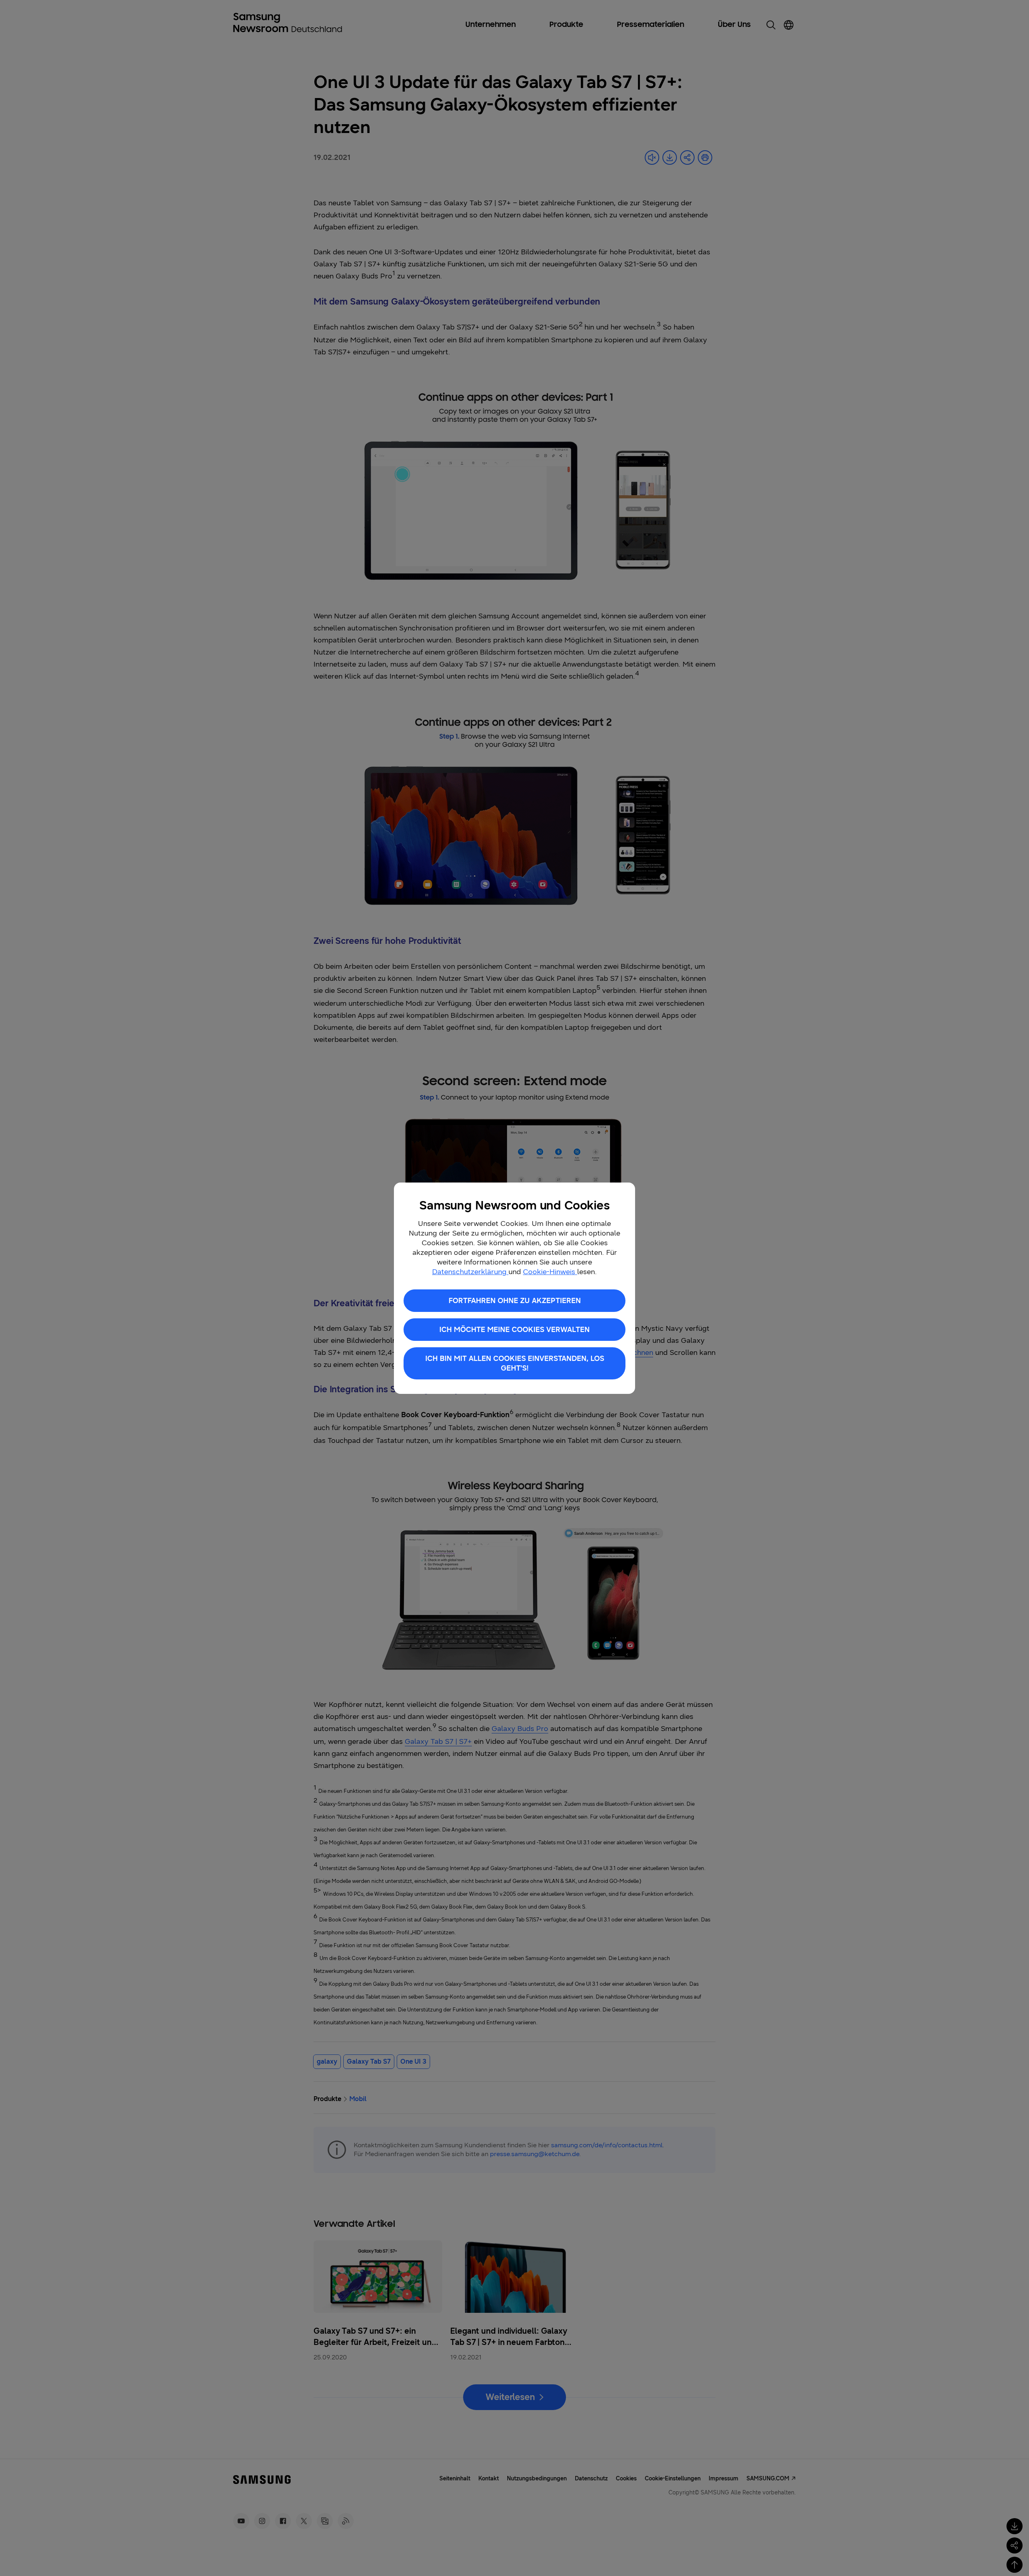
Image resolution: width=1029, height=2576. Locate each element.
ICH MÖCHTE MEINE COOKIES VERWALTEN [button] (514, 1330)
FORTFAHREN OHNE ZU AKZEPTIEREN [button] (515, 1301)
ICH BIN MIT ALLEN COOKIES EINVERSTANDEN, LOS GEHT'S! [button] (515, 1363)
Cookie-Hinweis (550, 1272)
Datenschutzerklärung (470, 1272)
